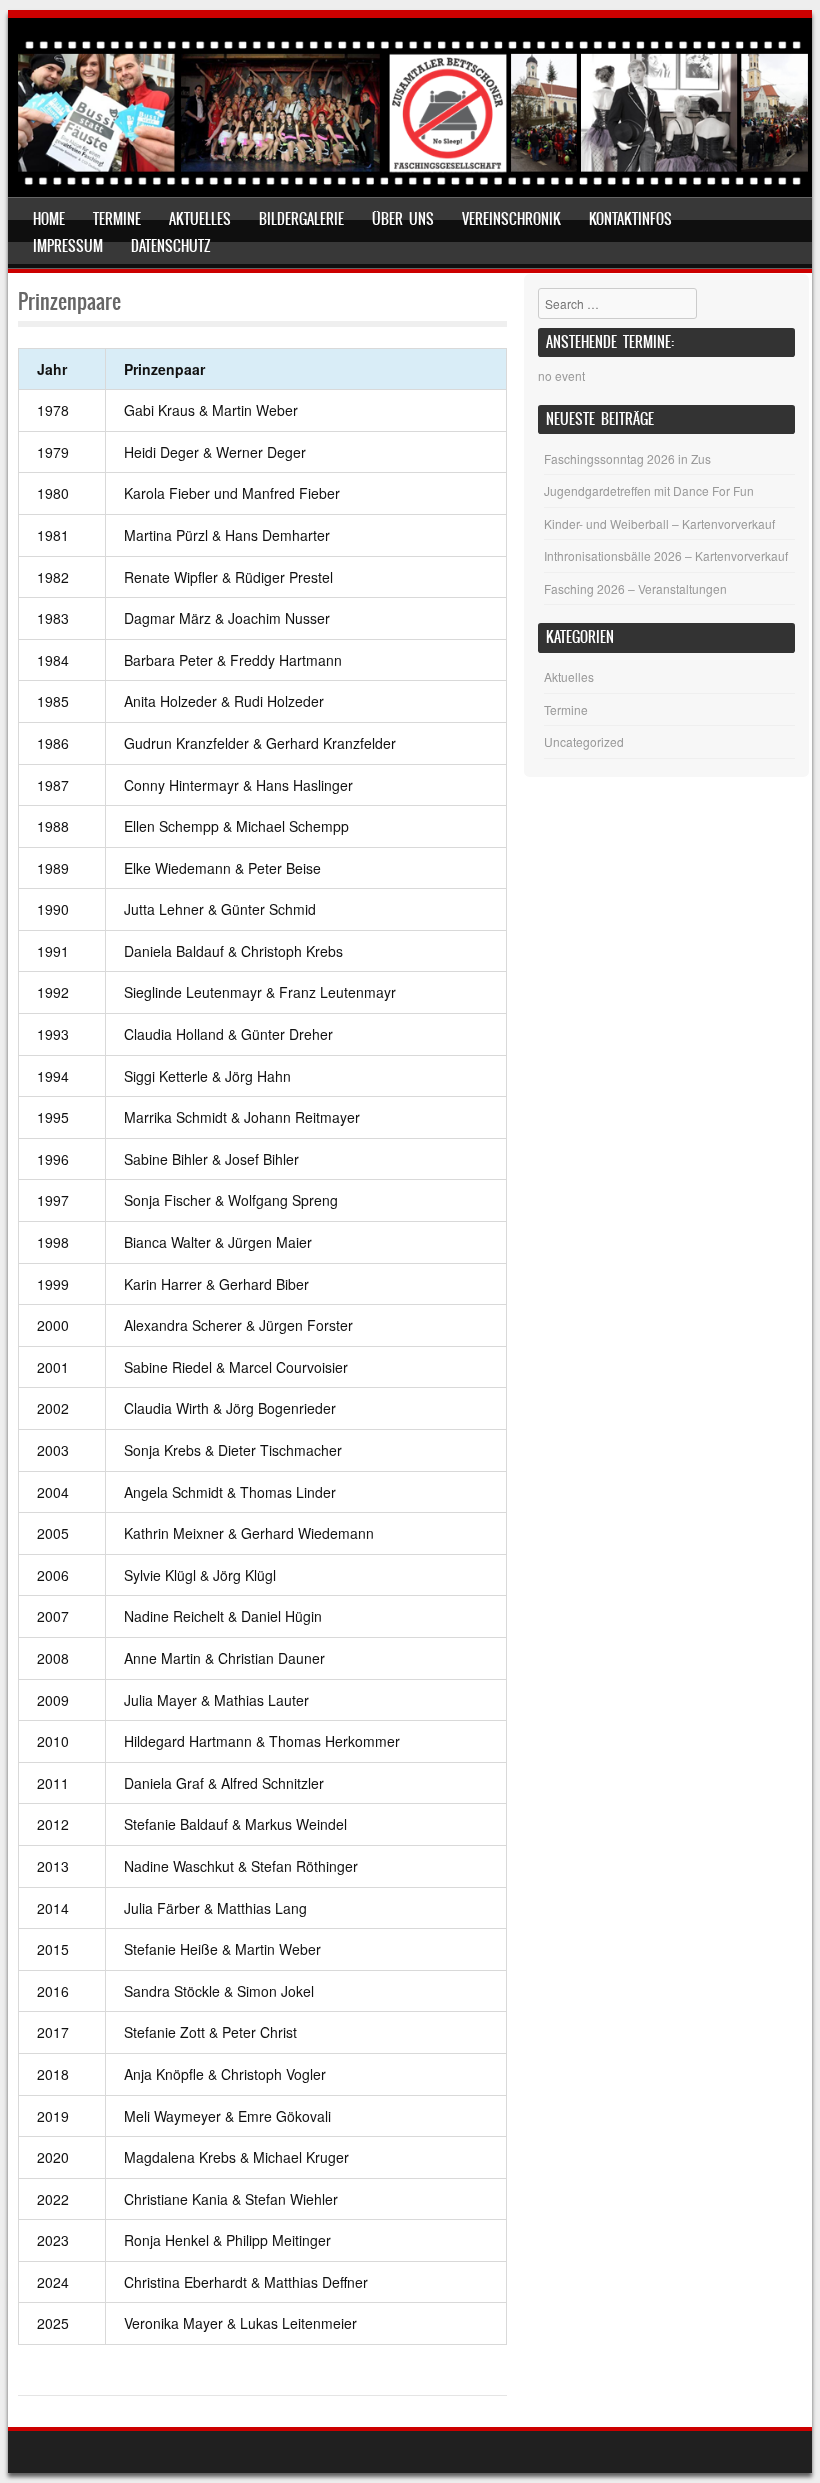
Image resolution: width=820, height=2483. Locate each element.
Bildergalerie (301, 219)
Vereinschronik (511, 219)
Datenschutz (171, 246)
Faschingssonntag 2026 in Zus (627, 458)
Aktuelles (200, 219)
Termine (117, 219)
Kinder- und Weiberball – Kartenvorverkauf (659, 523)
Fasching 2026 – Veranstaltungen (635, 588)
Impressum (68, 246)
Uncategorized (584, 741)
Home (49, 219)
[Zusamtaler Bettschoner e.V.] (413, 183)
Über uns (403, 219)
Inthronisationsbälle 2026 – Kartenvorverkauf (666, 555)
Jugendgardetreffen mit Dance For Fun (649, 490)
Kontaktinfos (630, 219)
